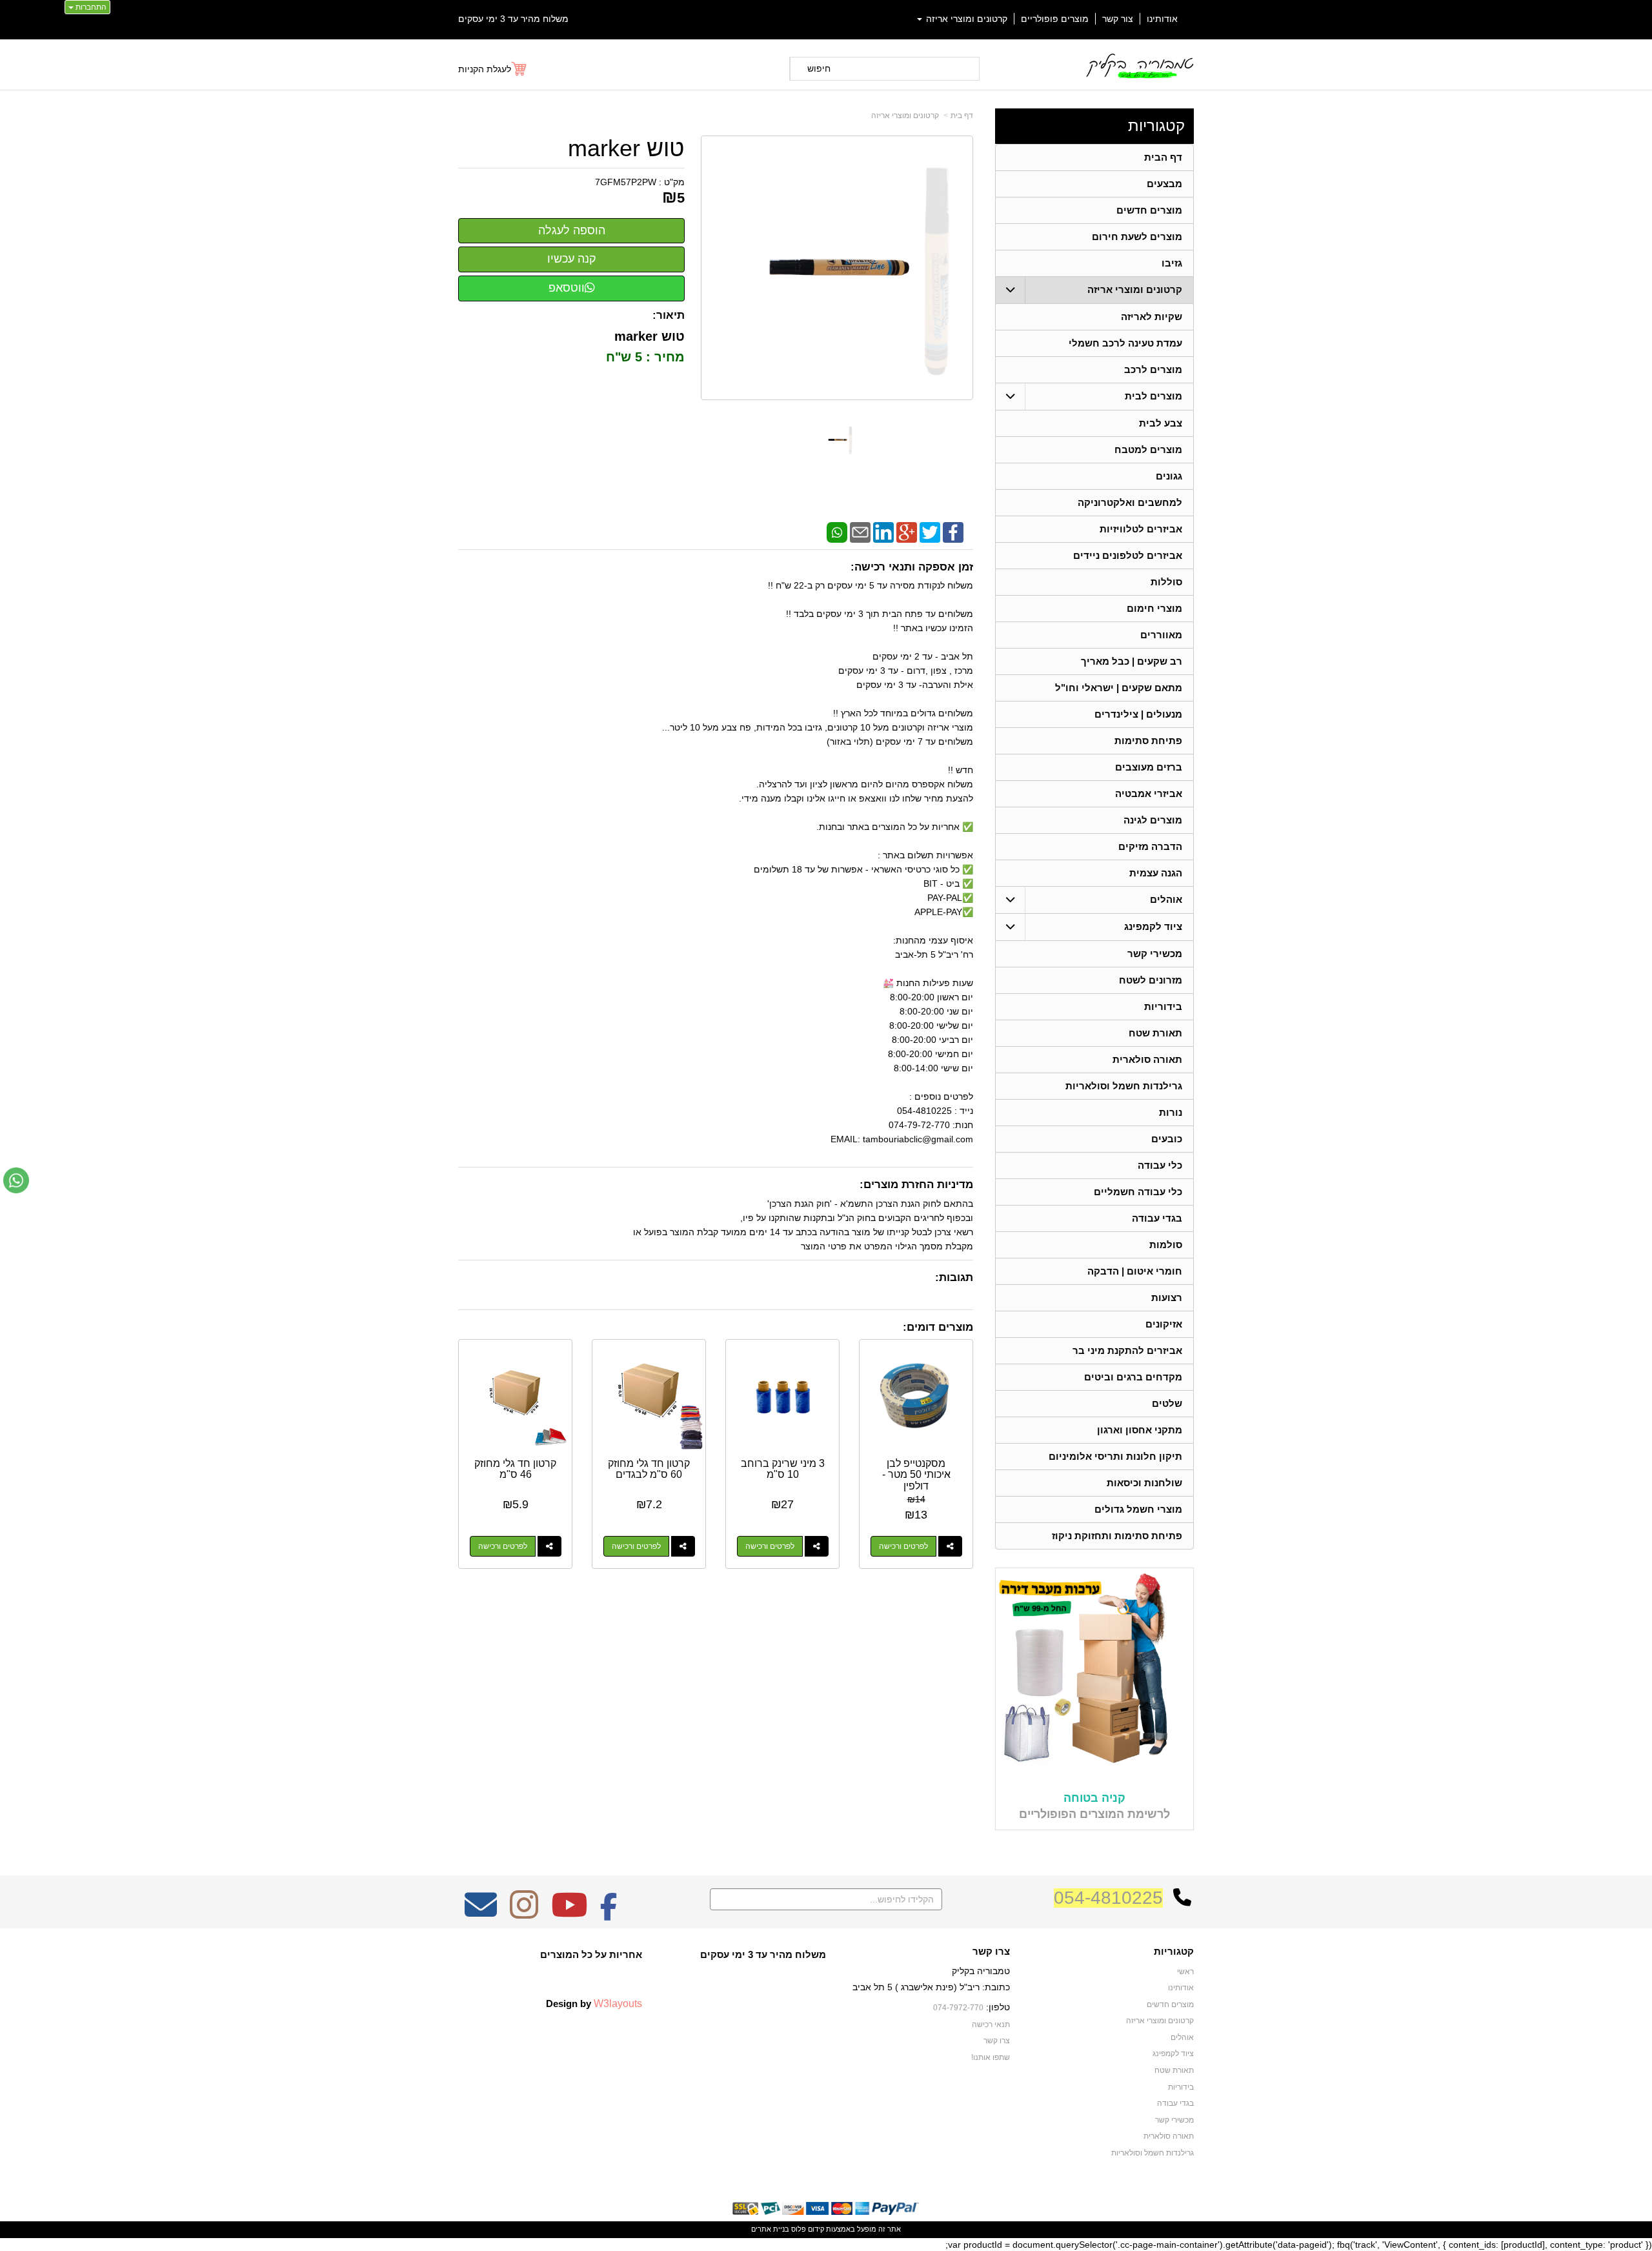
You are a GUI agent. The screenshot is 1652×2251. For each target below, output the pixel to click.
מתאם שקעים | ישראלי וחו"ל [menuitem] (1119, 688)
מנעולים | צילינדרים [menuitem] (1138, 714)
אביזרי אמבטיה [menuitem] (1149, 793)
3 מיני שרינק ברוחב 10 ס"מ (783, 1469)
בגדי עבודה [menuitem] (1157, 1218)
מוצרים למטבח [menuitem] (1148, 449)
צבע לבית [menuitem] (1161, 423)
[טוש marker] (837, 440)
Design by (594, 2003)
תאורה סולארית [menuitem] (1147, 1059)
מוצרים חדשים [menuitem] (1149, 210)
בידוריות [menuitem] (1163, 1006)
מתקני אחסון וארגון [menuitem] (1140, 1430)
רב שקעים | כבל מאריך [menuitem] (1132, 661)
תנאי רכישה (991, 2024)
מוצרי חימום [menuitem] (1154, 608)
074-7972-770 (958, 2008)
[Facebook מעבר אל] (609, 1913)
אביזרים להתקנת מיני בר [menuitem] (1127, 1350)
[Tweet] (930, 532)
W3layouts (618, 2003)
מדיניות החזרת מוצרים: (916, 1185)
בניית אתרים (770, 2229)
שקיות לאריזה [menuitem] (1152, 317)
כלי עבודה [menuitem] (1160, 1165)
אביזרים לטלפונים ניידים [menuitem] (1128, 555)
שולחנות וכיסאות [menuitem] (1144, 1483)
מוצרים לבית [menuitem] (1153, 396)
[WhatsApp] (837, 532)
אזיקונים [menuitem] (1164, 1324)
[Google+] (907, 532)
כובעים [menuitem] (1167, 1139)
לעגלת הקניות (485, 69)
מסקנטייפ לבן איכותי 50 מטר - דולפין (916, 1475)
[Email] (860, 532)
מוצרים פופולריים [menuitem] (1055, 19)
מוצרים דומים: (938, 1327)
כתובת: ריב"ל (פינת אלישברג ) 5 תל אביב (931, 1987)
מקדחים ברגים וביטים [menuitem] (1133, 1377)
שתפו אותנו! (991, 2057)
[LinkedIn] (883, 532)
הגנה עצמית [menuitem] (1156, 873)
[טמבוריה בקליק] (1139, 66)
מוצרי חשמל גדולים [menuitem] (1138, 1509)
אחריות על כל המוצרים (591, 1954)
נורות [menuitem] (1171, 1112)
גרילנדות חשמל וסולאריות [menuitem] (1124, 1086)
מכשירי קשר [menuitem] (1155, 954)
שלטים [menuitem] (1167, 1403)
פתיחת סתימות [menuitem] (1148, 741)
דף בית (962, 116)
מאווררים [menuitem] (1161, 635)
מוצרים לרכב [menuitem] (1153, 369)
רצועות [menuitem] (1167, 1297)
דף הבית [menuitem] (1163, 157)
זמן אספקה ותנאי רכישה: (912, 567)
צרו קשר (991, 1952)
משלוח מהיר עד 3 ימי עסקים (513, 19)
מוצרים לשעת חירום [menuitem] (1137, 237)
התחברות (90, 7)
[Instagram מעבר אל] (524, 1913)
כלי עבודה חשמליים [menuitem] (1138, 1192)
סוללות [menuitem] (1166, 582)
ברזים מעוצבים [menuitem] (1149, 767)
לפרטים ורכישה (903, 1546)
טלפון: (998, 2007)
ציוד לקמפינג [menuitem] (1153, 926)
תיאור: (669, 315)
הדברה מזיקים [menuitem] (1150, 846)
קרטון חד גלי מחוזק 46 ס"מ (515, 1469)
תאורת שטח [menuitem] (1155, 1033)
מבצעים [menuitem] (1164, 184)
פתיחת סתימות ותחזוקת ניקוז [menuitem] (1117, 1536)
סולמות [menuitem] (1166, 1245)
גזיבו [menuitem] (1172, 263)
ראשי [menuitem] (1185, 1972)
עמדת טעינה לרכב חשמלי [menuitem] (1125, 343)
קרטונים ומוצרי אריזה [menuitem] (965, 19)
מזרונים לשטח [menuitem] (1151, 980)
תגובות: (954, 1277)
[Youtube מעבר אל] (569, 1913)
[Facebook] (953, 532)
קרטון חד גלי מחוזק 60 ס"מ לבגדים (649, 1469)
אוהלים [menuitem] (1166, 899)
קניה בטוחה (1094, 1798)
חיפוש (819, 68)
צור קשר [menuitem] (1118, 19)
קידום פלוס (807, 2229)
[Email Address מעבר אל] (481, 1913)
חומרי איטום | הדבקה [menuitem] (1135, 1271)
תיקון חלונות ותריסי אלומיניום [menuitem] (1115, 1456)
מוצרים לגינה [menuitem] (1153, 820)
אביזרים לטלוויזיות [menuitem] (1141, 529)
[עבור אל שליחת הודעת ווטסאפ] (16, 1180)
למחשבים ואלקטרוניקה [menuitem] (1130, 502)
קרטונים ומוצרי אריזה (905, 116)
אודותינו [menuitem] (1162, 19)
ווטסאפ (567, 288)
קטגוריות (1156, 126)
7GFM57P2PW (626, 182)
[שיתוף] (950, 1546)
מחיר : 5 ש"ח (643, 357)
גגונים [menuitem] (1169, 476)
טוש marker (626, 148)
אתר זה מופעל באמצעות (826, 2229)
